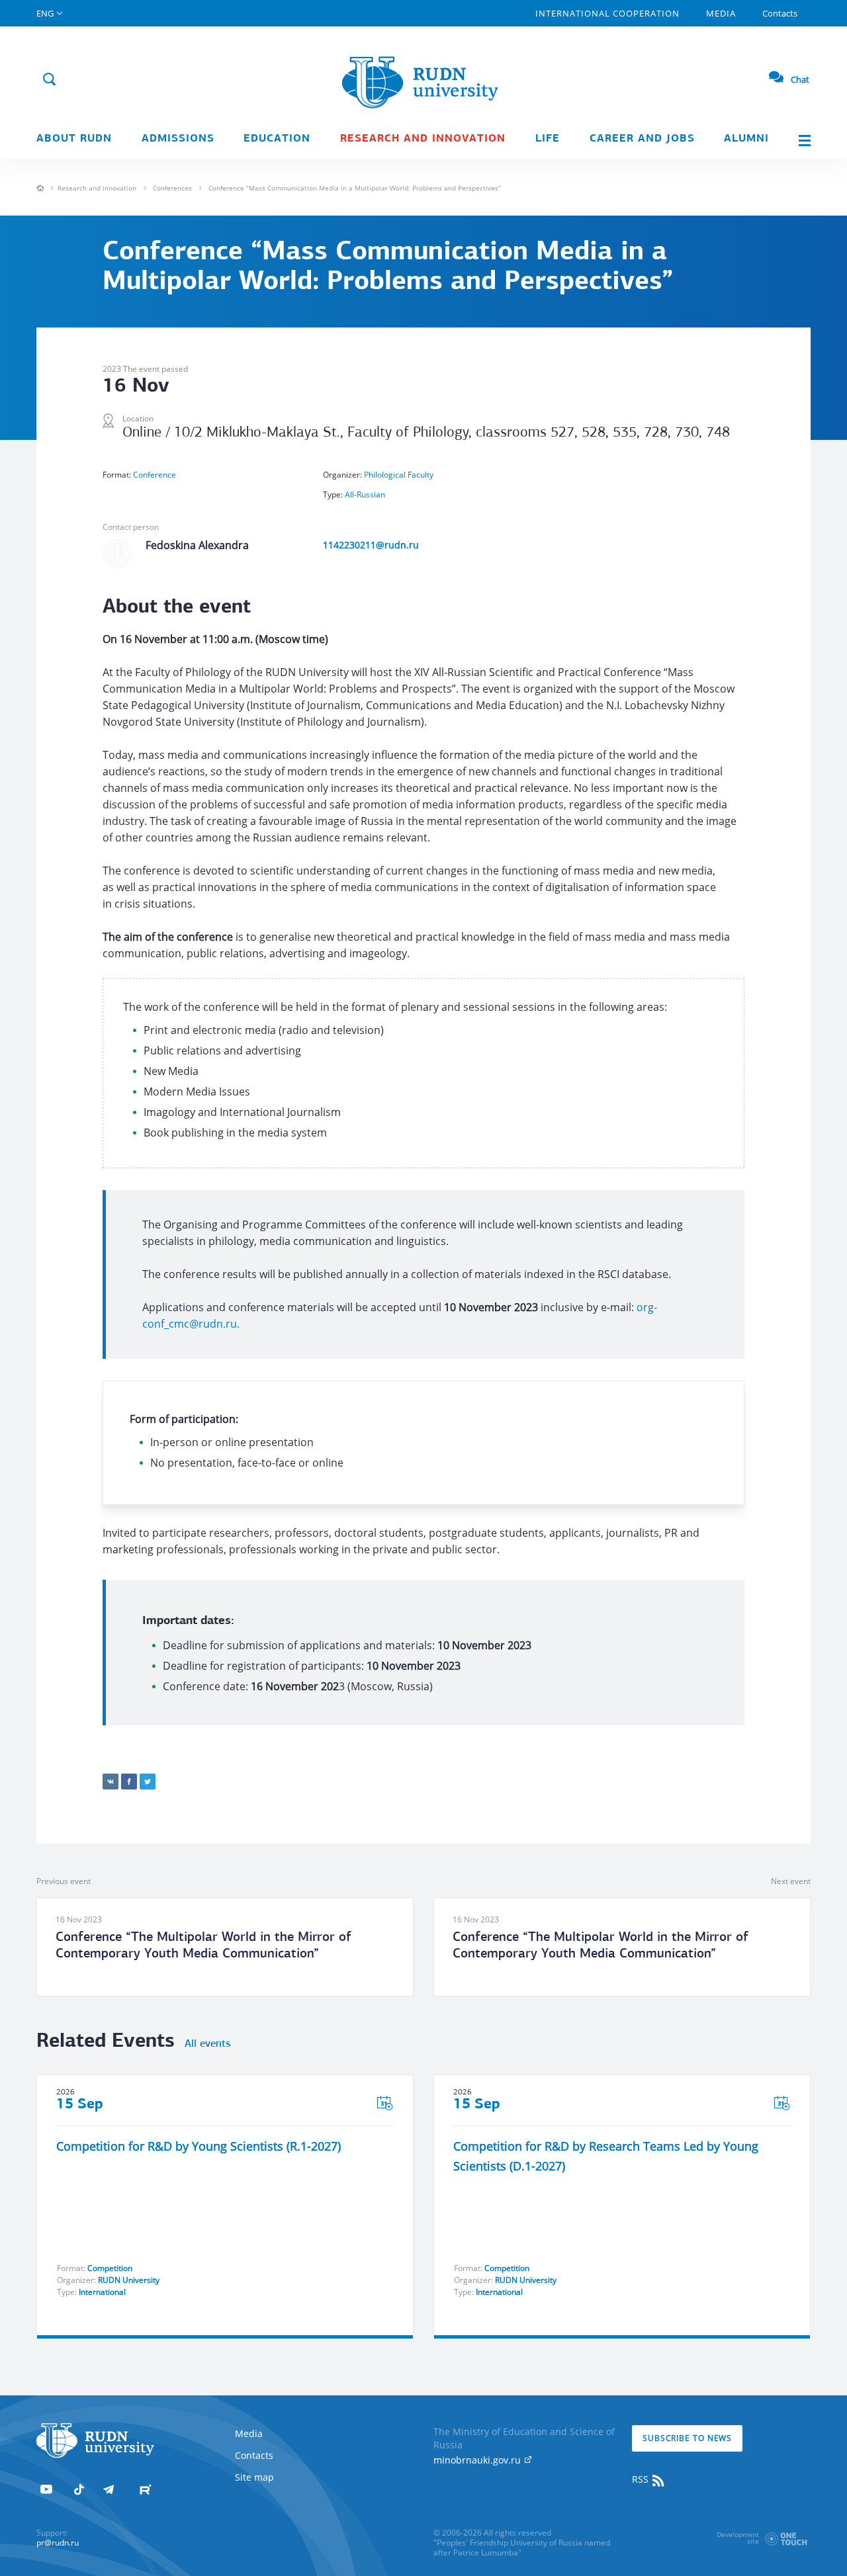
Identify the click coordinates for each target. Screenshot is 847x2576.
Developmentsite (738, 2538)
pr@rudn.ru (58, 2543)
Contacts (780, 13)
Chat (800, 79)
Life (548, 139)
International (102, 2292)
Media (721, 13)
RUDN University (129, 2280)
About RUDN (74, 139)
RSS (642, 2479)
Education (277, 139)
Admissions (178, 139)
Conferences (172, 188)
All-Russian (365, 494)
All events (207, 2044)
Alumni (746, 139)
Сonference (155, 475)
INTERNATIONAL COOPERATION (607, 13)
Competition (110, 2268)
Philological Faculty (399, 475)
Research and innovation (423, 139)
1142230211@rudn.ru (371, 545)
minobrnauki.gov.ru (478, 2460)
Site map (254, 2477)
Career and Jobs (642, 139)
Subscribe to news (687, 2438)
